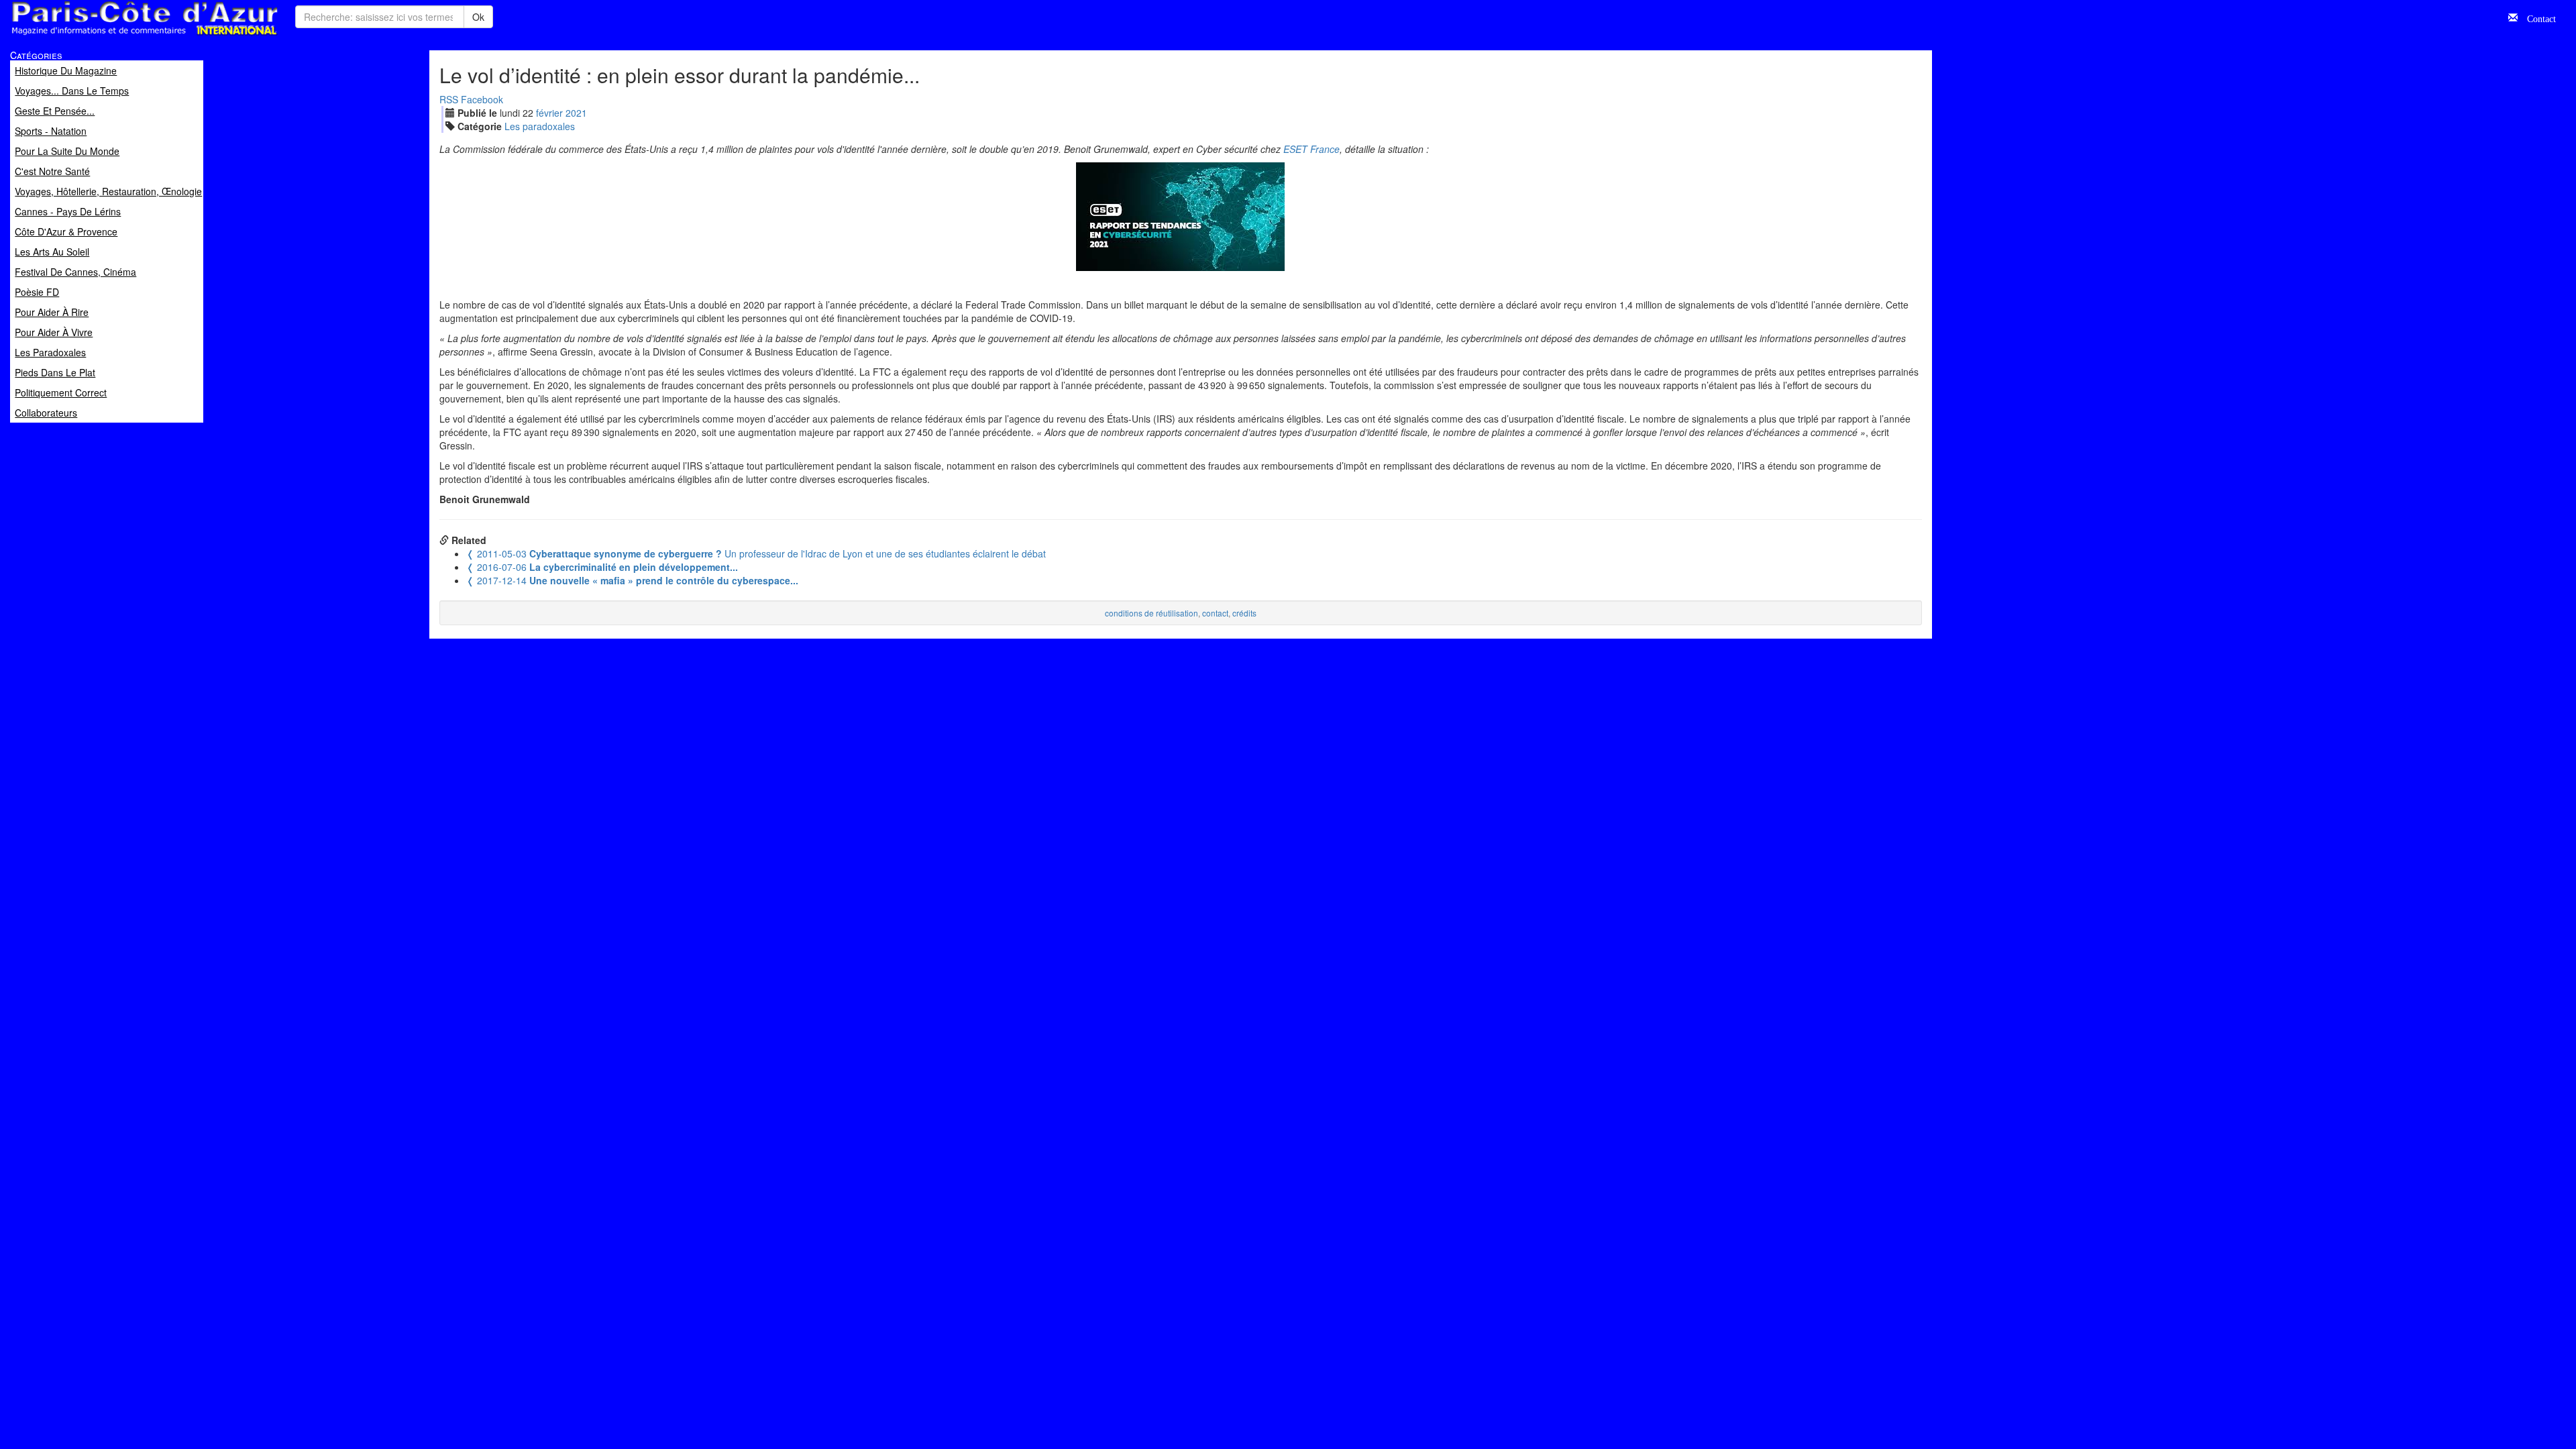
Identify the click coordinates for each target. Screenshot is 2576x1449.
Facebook (482, 99)
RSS (449, 99)
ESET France (1311, 149)
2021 (576, 113)
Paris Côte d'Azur (115, 36)
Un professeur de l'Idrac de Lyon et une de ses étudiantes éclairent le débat (756, 553)
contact (1215, 613)
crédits (1244, 613)
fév (549, 113)
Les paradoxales (540, 126)
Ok (478, 17)
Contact (2537, 17)
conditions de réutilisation (1151, 613)
